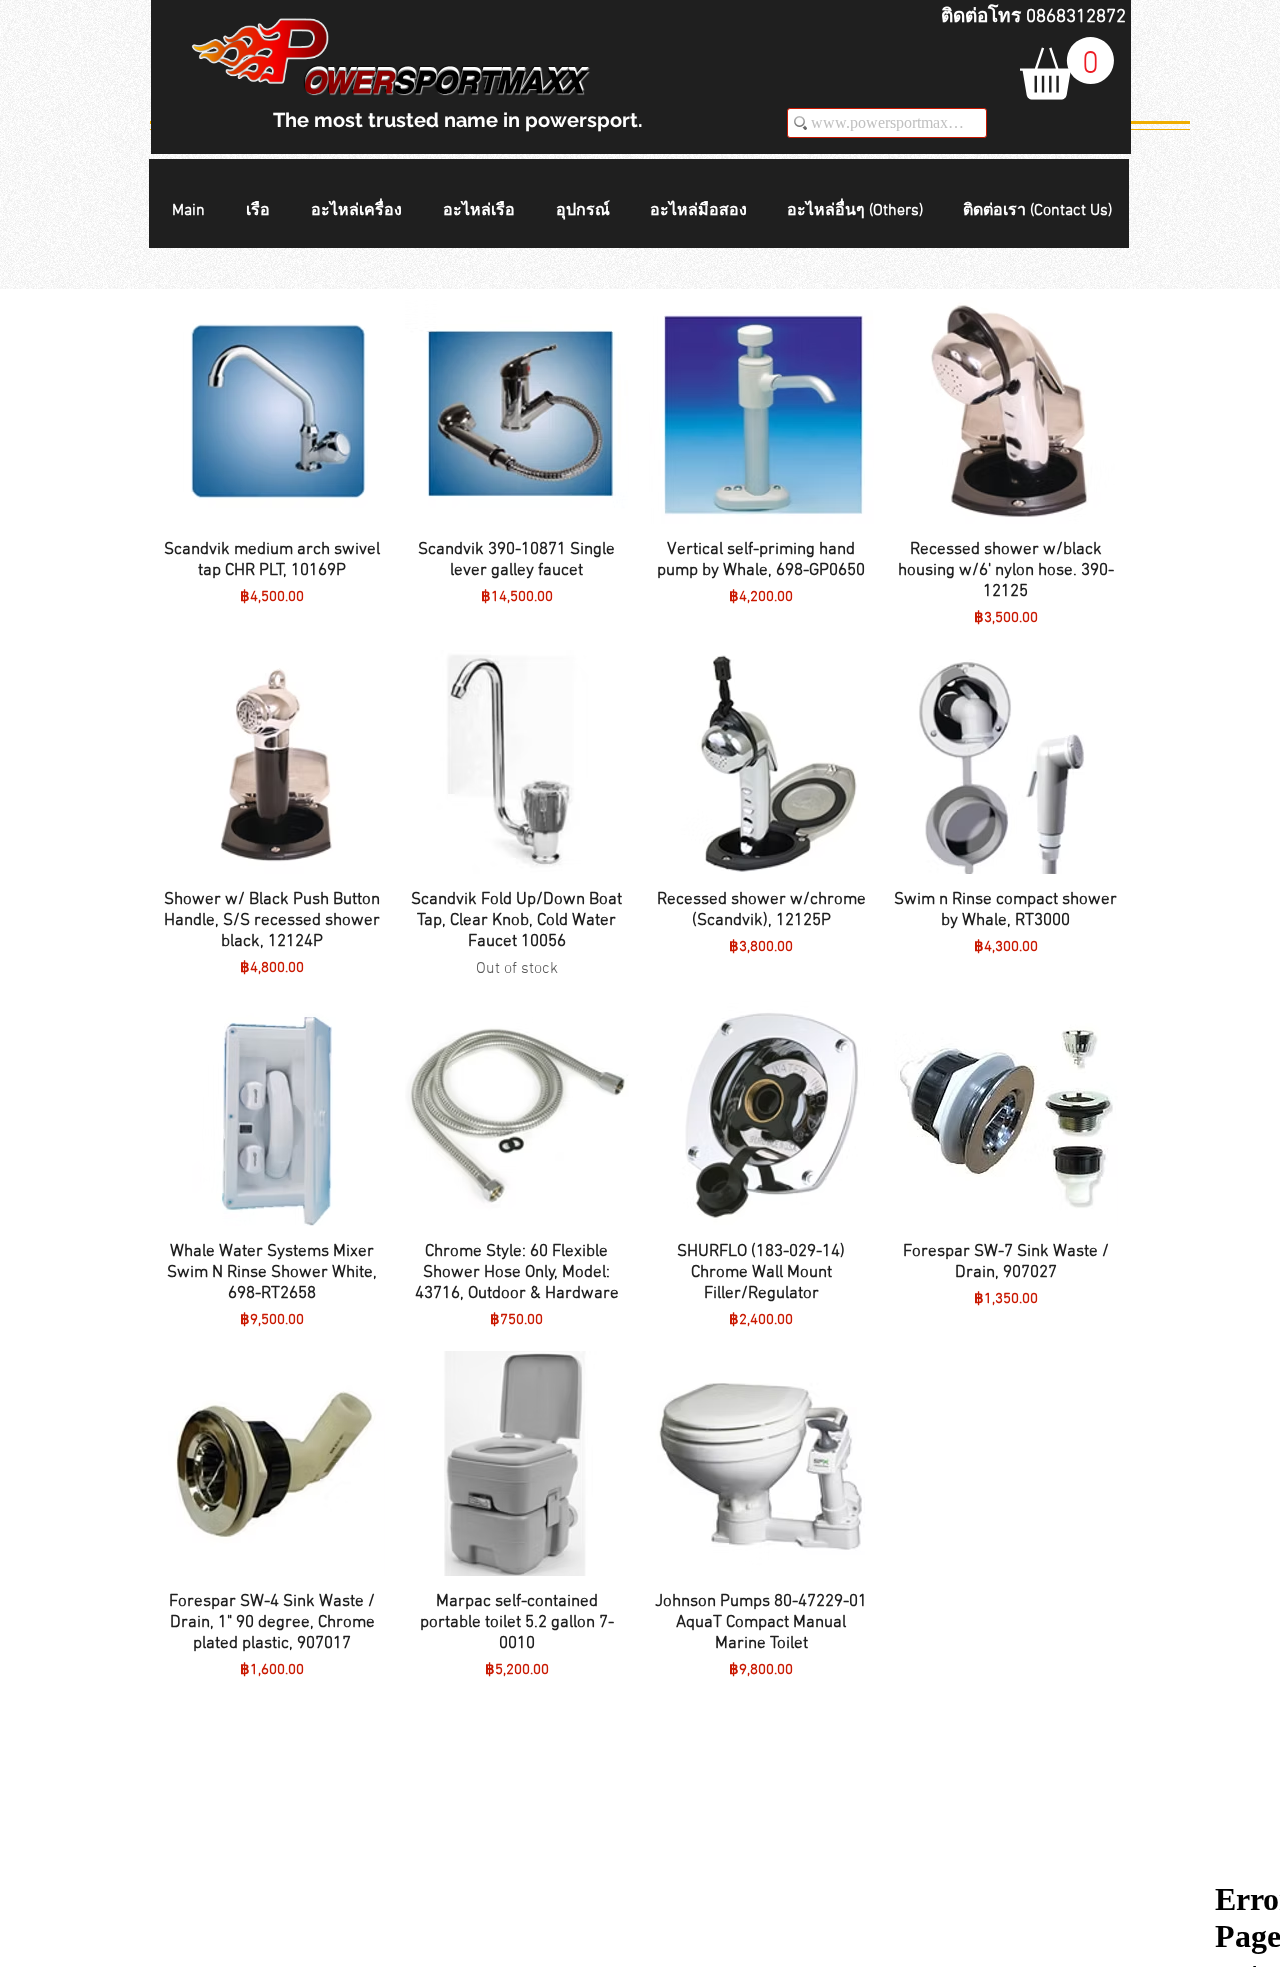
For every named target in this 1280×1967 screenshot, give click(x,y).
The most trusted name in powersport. (458, 120)
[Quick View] (272, 412)
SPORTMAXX (488, 82)
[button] (263, 211)
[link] (1067, 68)
